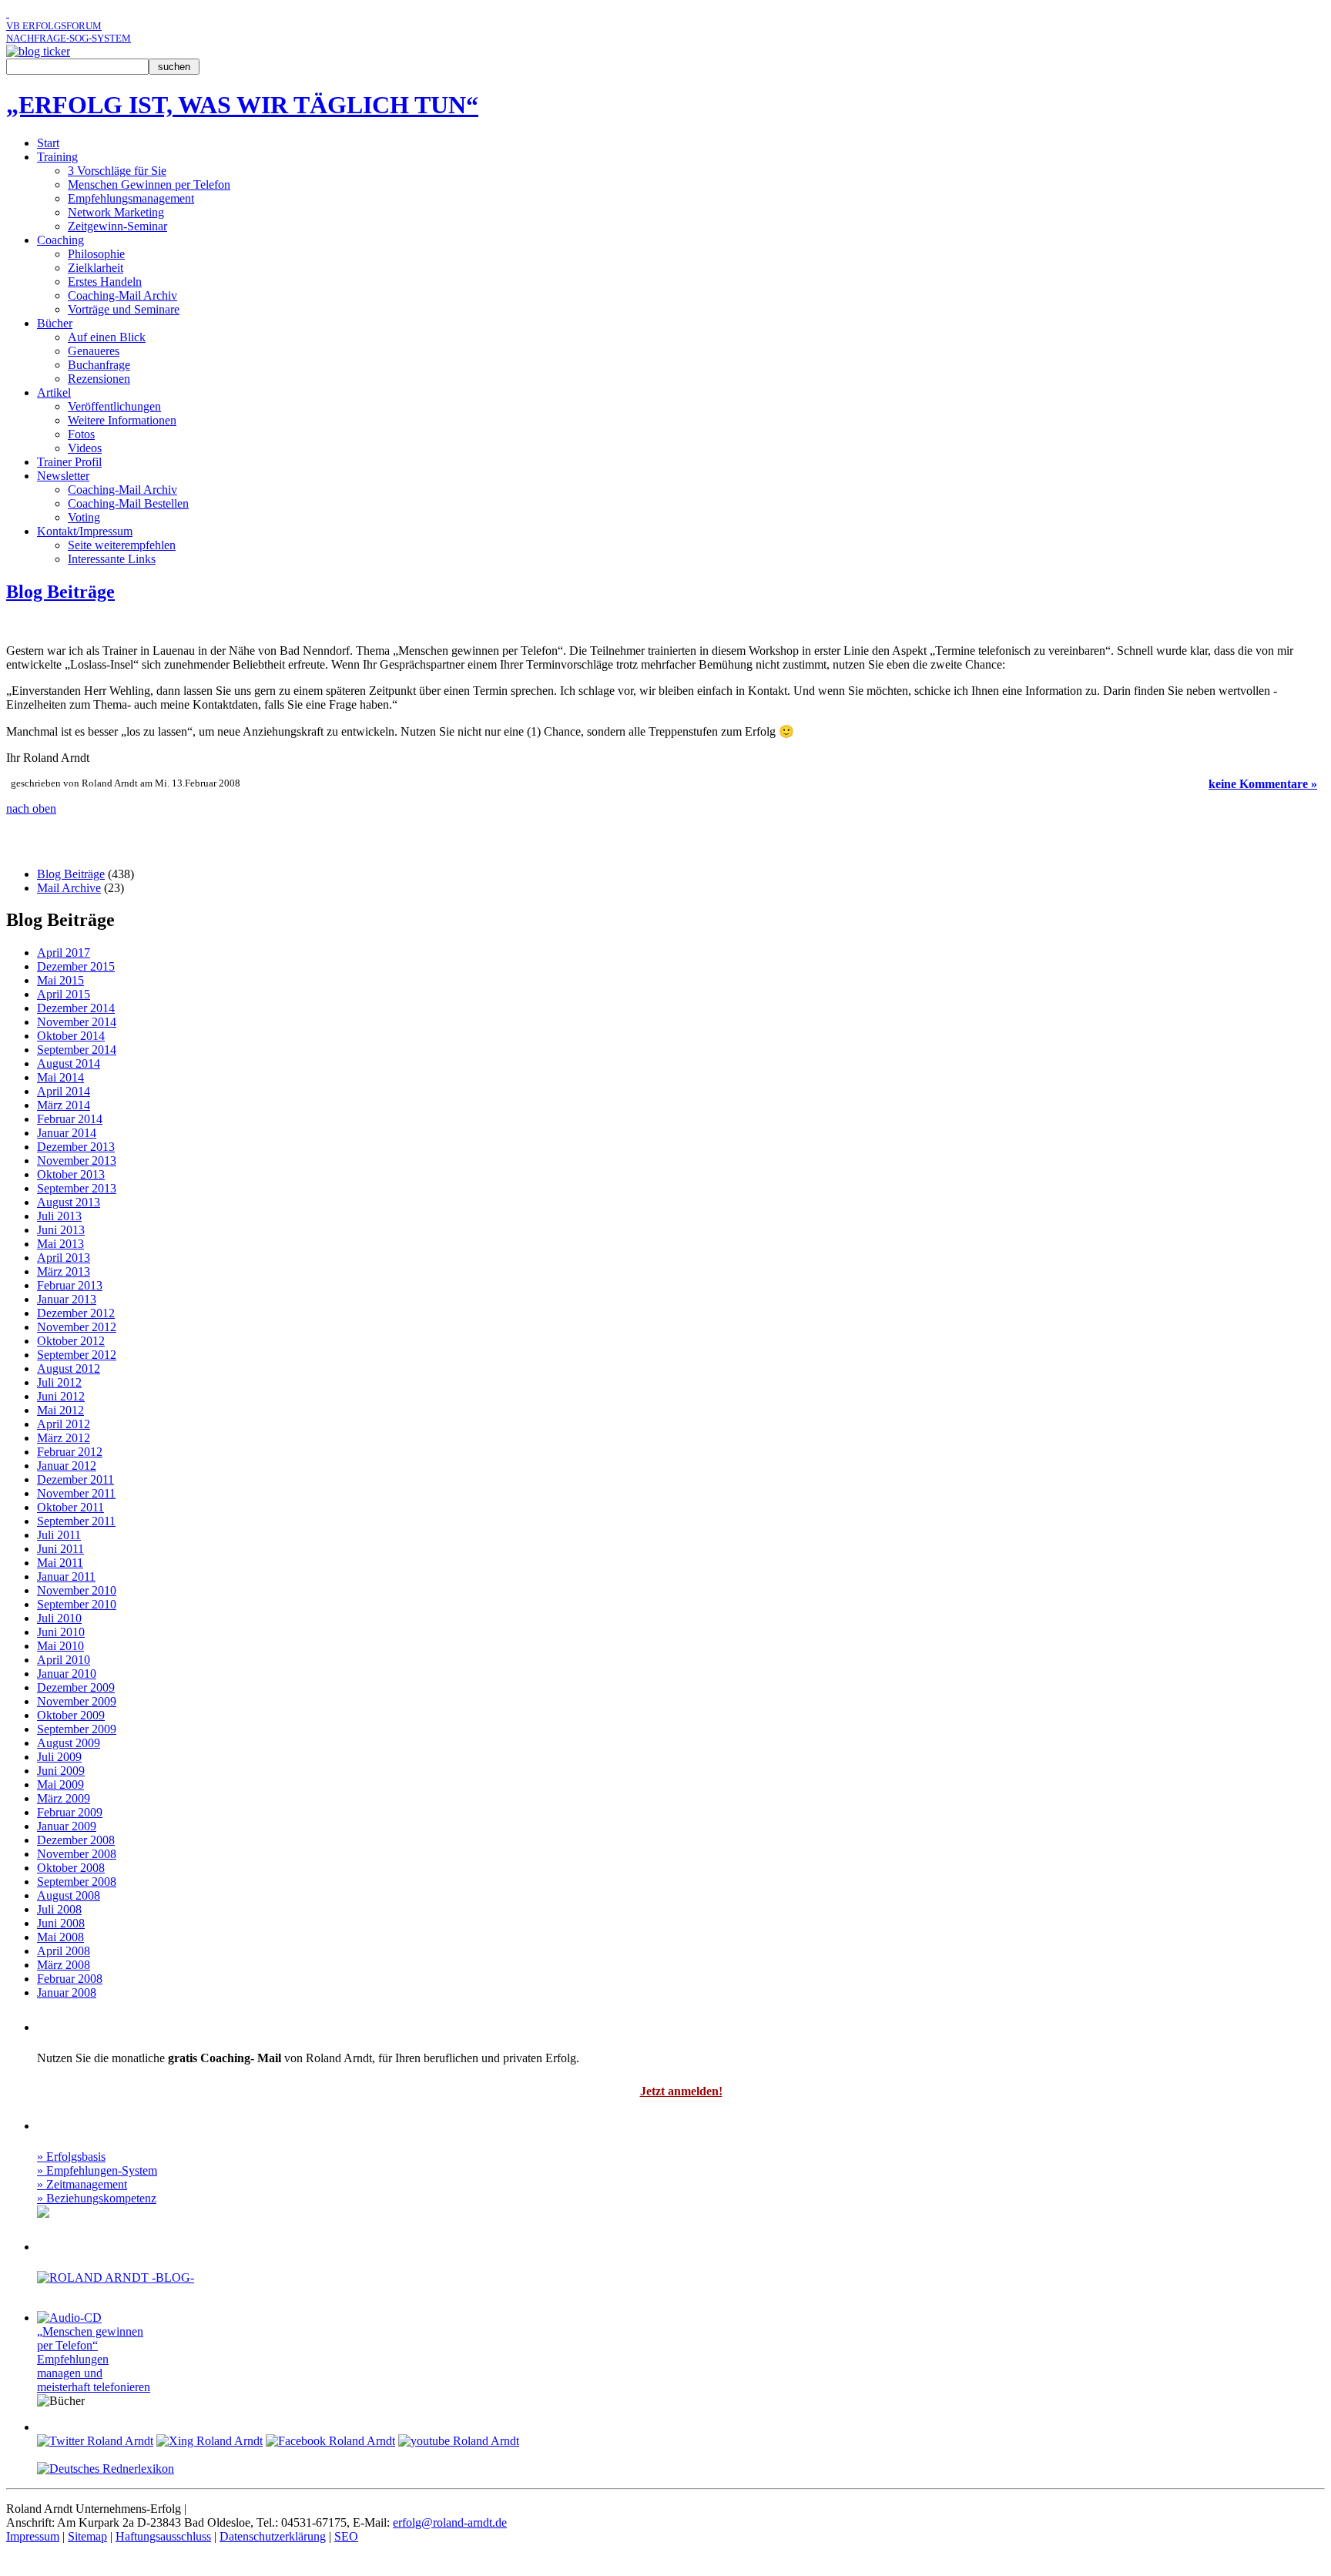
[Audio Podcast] (59, 2212)
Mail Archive (69, 888)
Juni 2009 (61, 1771)
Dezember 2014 (76, 1008)
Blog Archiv (54, 841)
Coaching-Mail (96, 2025)
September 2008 (77, 1882)
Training (57, 157)
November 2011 (76, 1493)
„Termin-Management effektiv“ (82, 624)
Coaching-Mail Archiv (122, 295)
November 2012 (77, 1327)
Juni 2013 (61, 1230)
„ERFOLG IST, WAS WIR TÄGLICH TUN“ (242, 105)
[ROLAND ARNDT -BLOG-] (116, 2277)
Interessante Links (112, 559)
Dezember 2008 (76, 1840)
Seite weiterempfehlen (122, 545)
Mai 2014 (60, 1077)
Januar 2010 (67, 1674)
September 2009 (77, 1729)
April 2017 (64, 953)
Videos (85, 448)
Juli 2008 (59, 1909)
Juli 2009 (59, 1757)
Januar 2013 (67, 1299)
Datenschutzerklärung (273, 2536)
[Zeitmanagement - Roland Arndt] (8, 13)
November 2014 (77, 1022)
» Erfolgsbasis (71, 2157)
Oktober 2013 (71, 1174)
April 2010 (64, 1660)
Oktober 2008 (71, 1868)
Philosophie (96, 254)
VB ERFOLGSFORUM (54, 26)
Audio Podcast (94, 2124)
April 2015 (64, 994)
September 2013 (77, 1188)
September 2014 (77, 1050)
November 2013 (77, 1161)
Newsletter (63, 476)
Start (48, 143)
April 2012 (64, 1424)
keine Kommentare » (1263, 784)
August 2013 (69, 1202)
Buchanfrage (99, 365)
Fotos (81, 434)
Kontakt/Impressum (85, 531)
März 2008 (64, 1965)
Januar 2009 (67, 1826)
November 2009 (77, 1701)
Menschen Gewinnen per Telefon (149, 184)
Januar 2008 (67, 1992)
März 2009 (64, 1798)
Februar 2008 (70, 1979)
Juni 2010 (61, 1632)
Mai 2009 (60, 1784)
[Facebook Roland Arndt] (330, 2441)
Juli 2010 (59, 1618)
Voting (84, 517)
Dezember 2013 (76, 1147)
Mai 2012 (60, 1410)
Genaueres (94, 351)
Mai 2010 (60, 1646)
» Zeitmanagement (82, 2184)
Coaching (60, 240)
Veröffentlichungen (114, 406)
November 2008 (77, 1854)
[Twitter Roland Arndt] (95, 2441)
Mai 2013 (60, 1244)
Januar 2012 (67, 1466)
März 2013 (64, 1271)
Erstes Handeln (105, 282)
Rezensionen (99, 379)
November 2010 (77, 1590)
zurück (1299, 624)
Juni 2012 (61, 1396)
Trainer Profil (69, 462)
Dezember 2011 (75, 1479)
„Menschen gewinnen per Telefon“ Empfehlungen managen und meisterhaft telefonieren (94, 2359)
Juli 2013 (59, 1216)
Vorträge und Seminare (124, 309)
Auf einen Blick (107, 337)
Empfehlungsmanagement (131, 198)
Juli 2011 (59, 1535)
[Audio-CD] (69, 2318)
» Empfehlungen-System (97, 2170)
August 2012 (69, 1368)
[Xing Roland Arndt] (210, 2441)
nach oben (31, 808)
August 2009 (69, 1743)
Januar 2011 (66, 1576)
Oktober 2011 (70, 1507)
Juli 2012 (59, 1382)
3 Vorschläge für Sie (117, 171)
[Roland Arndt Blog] (38, 51)
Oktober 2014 (71, 1036)
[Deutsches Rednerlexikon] (106, 2469)
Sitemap (87, 2536)
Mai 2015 (60, 980)
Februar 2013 (70, 1285)
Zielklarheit (96, 268)
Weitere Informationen (122, 420)
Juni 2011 (60, 1549)
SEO (346, 2536)
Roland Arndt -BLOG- (127, 2245)
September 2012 (77, 1355)
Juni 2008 (61, 1923)
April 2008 (64, 1951)
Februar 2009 (70, 1812)
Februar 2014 (70, 1119)
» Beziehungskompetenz (97, 2198)
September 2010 (77, 1604)
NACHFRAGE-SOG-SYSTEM (69, 38)
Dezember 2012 (76, 1313)
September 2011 (76, 1521)
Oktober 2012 (71, 1341)
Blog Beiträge (60, 592)
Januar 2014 (67, 1133)
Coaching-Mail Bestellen (128, 503)
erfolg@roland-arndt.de (450, 2522)
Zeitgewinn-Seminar (117, 226)
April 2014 (64, 1091)
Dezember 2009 (76, 1687)
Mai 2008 (60, 1937)
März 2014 (64, 1105)
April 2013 (64, 1258)
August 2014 (69, 1063)
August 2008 (69, 1895)
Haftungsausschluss (163, 2536)
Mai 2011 (60, 1563)
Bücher (55, 323)
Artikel (54, 392)
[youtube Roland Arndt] (459, 2441)
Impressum (33, 2536)
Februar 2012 (70, 1452)
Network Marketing (116, 212)
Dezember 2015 (76, 966)
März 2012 (64, 1438)
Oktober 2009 (71, 1715)
